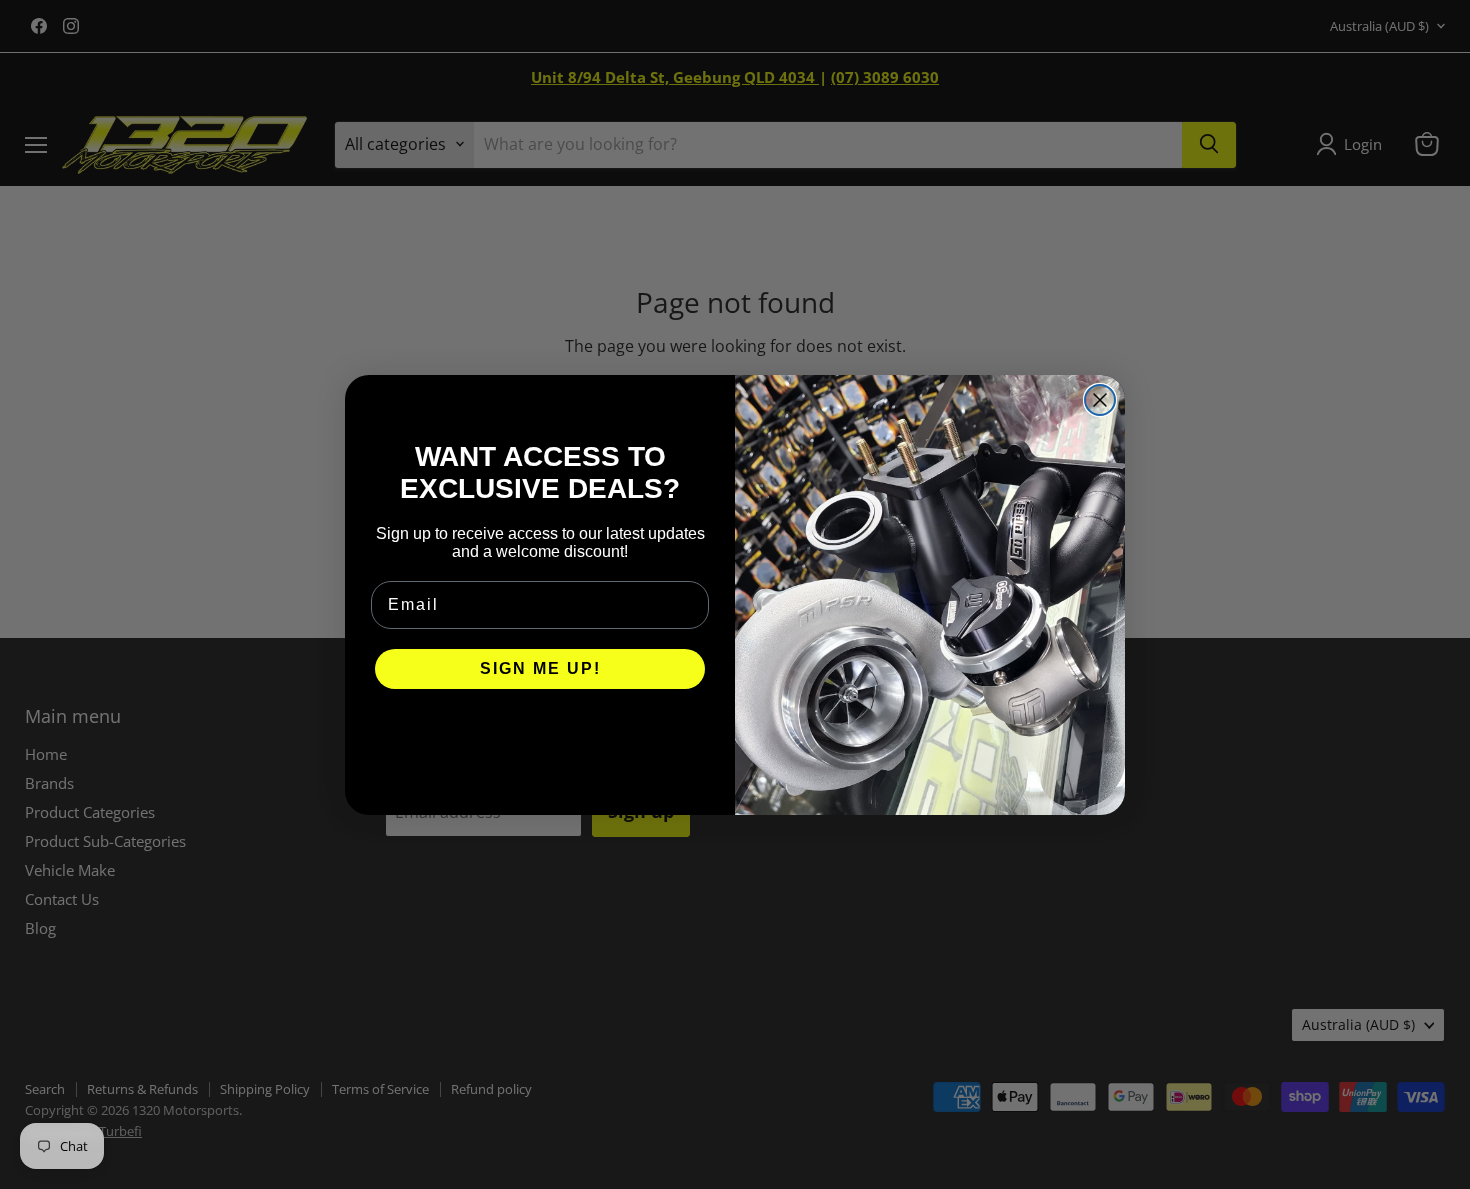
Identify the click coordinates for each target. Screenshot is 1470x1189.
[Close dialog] (1100, 400)
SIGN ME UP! (540, 668)
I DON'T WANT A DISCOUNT (540, 729)
